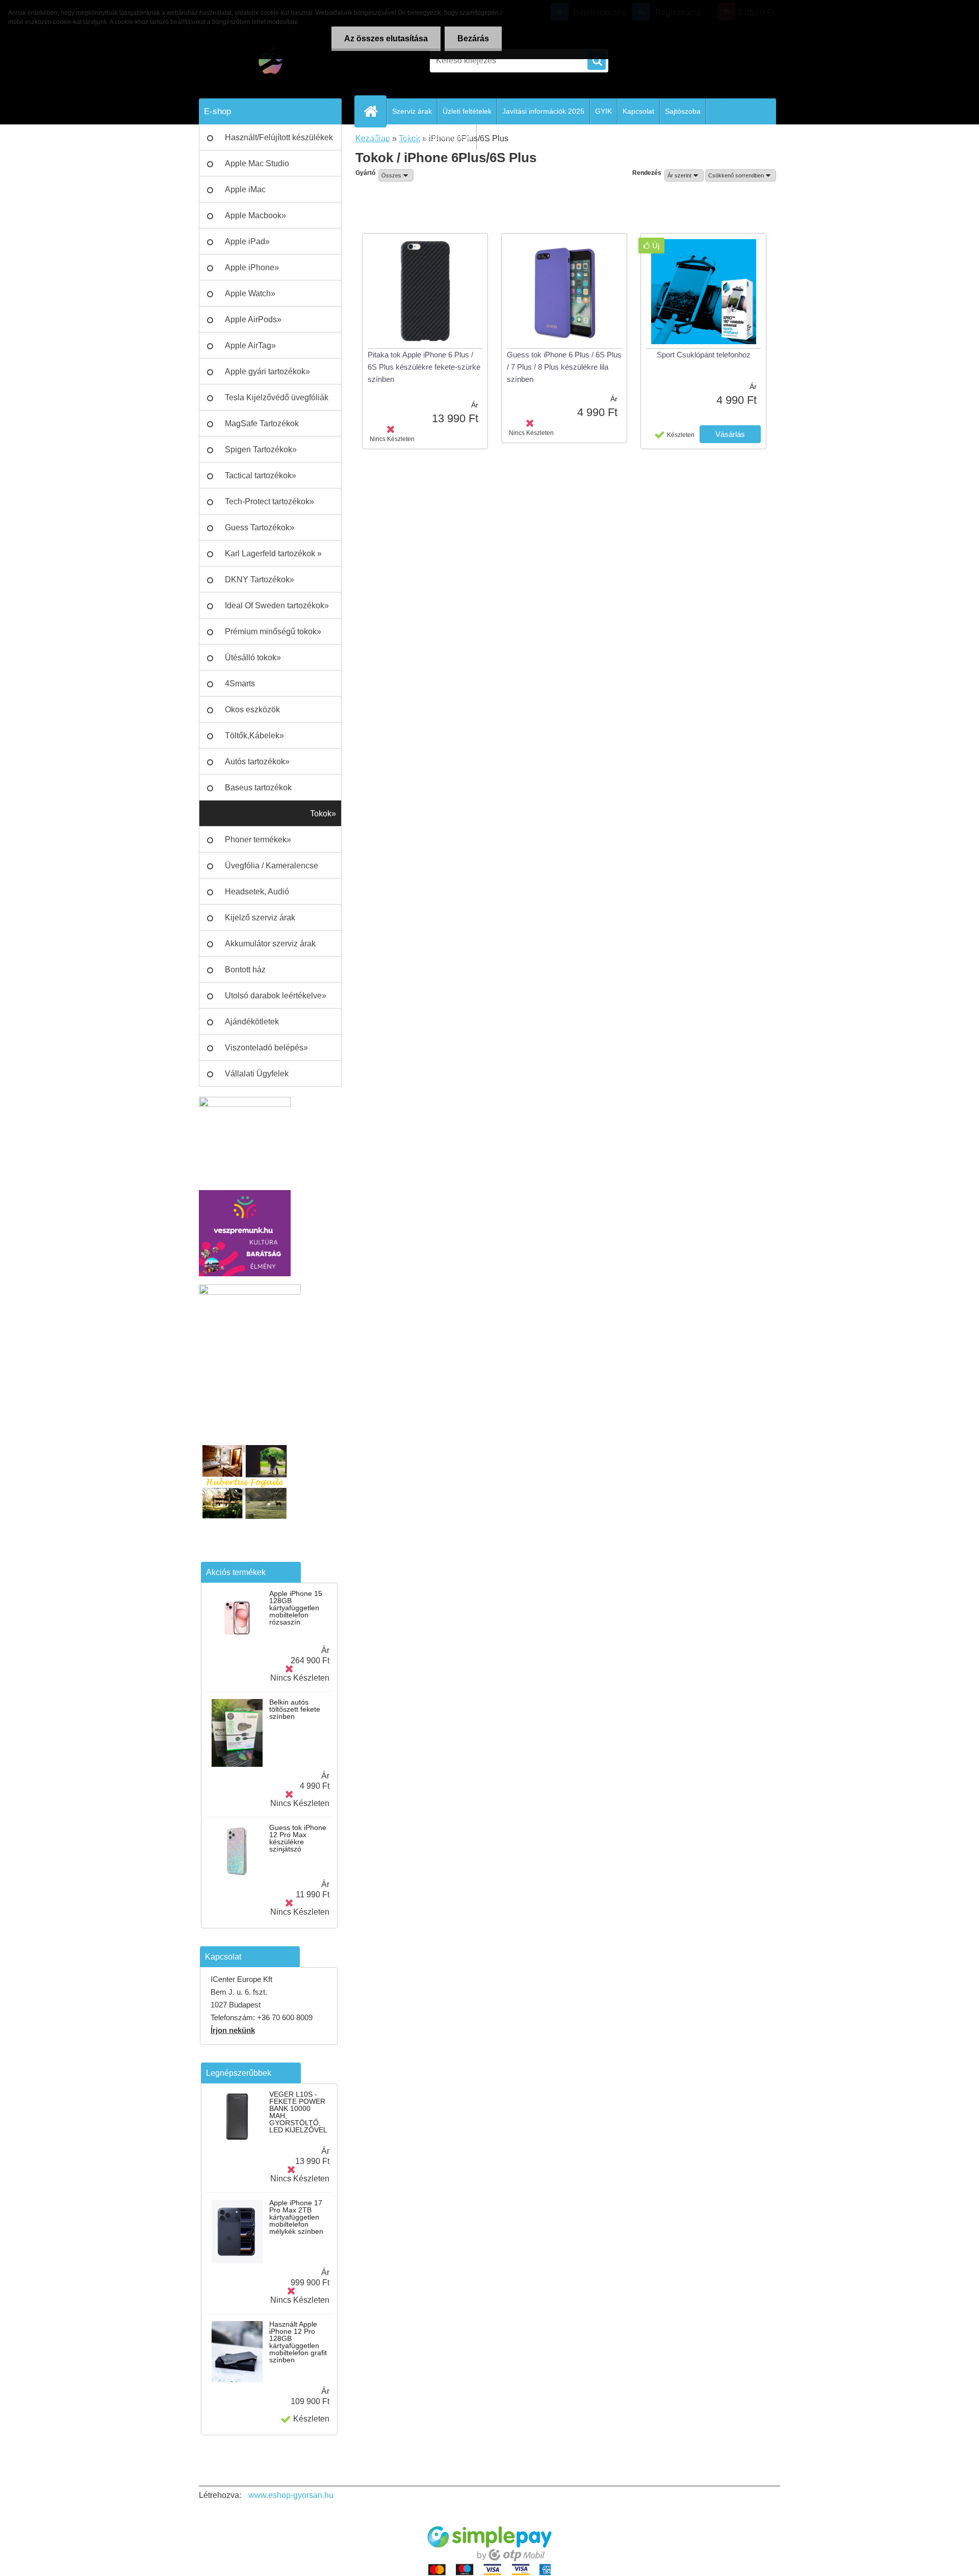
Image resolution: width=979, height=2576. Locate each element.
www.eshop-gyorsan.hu (291, 2495)
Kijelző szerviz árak (260, 918)
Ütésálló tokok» (253, 658)
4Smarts (240, 684)
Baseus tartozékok (258, 788)
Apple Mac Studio (257, 163)
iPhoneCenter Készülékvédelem (420, 137)
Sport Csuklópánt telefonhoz (704, 355)
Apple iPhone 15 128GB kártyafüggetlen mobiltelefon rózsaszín (296, 1608)
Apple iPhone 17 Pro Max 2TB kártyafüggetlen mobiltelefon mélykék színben (296, 2217)
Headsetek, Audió (257, 892)
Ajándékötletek (252, 1022)
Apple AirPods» (253, 319)
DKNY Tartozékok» (260, 579)
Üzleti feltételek (467, 111)
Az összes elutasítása (386, 38)
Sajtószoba (683, 111)
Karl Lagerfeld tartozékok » (273, 553)
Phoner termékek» (258, 840)
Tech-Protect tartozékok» (269, 501)
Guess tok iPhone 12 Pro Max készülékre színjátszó (298, 1838)
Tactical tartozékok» (261, 475)
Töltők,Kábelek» (254, 736)
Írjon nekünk (233, 2030)
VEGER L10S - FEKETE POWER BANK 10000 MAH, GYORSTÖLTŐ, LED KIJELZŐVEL (298, 2112)
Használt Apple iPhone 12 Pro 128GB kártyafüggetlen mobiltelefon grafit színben (298, 2342)
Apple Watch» (250, 293)
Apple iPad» (247, 241)
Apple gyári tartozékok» (267, 371)
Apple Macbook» (255, 215)
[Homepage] (375, 111)
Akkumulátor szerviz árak (270, 944)
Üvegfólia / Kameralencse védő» (272, 870)
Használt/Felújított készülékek (279, 137)
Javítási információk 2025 (543, 111)
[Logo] (269, 61)
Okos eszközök (252, 710)
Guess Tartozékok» (260, 527)
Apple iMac (245, 189)
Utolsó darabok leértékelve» (276, 996)
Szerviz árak (412, 111)
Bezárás (473, 38)
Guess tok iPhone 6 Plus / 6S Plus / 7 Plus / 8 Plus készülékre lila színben (564, 367)
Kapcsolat (638, 111)
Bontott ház (245, 970)
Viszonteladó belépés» (266, 1048)
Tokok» (323, 814)
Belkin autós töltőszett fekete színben (295, 1709)
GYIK (603, 111)
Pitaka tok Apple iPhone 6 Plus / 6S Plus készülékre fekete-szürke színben (424, 367)
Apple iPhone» (252, 267)
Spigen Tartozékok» (261, 449)
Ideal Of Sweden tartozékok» (277, 606)
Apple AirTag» (250, 345)
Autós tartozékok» (257, 762)
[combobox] (684, 175)
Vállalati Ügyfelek (257, 1074)
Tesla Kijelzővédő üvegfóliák (277, 397)
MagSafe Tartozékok (262, 423)
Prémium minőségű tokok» (273, 632)
